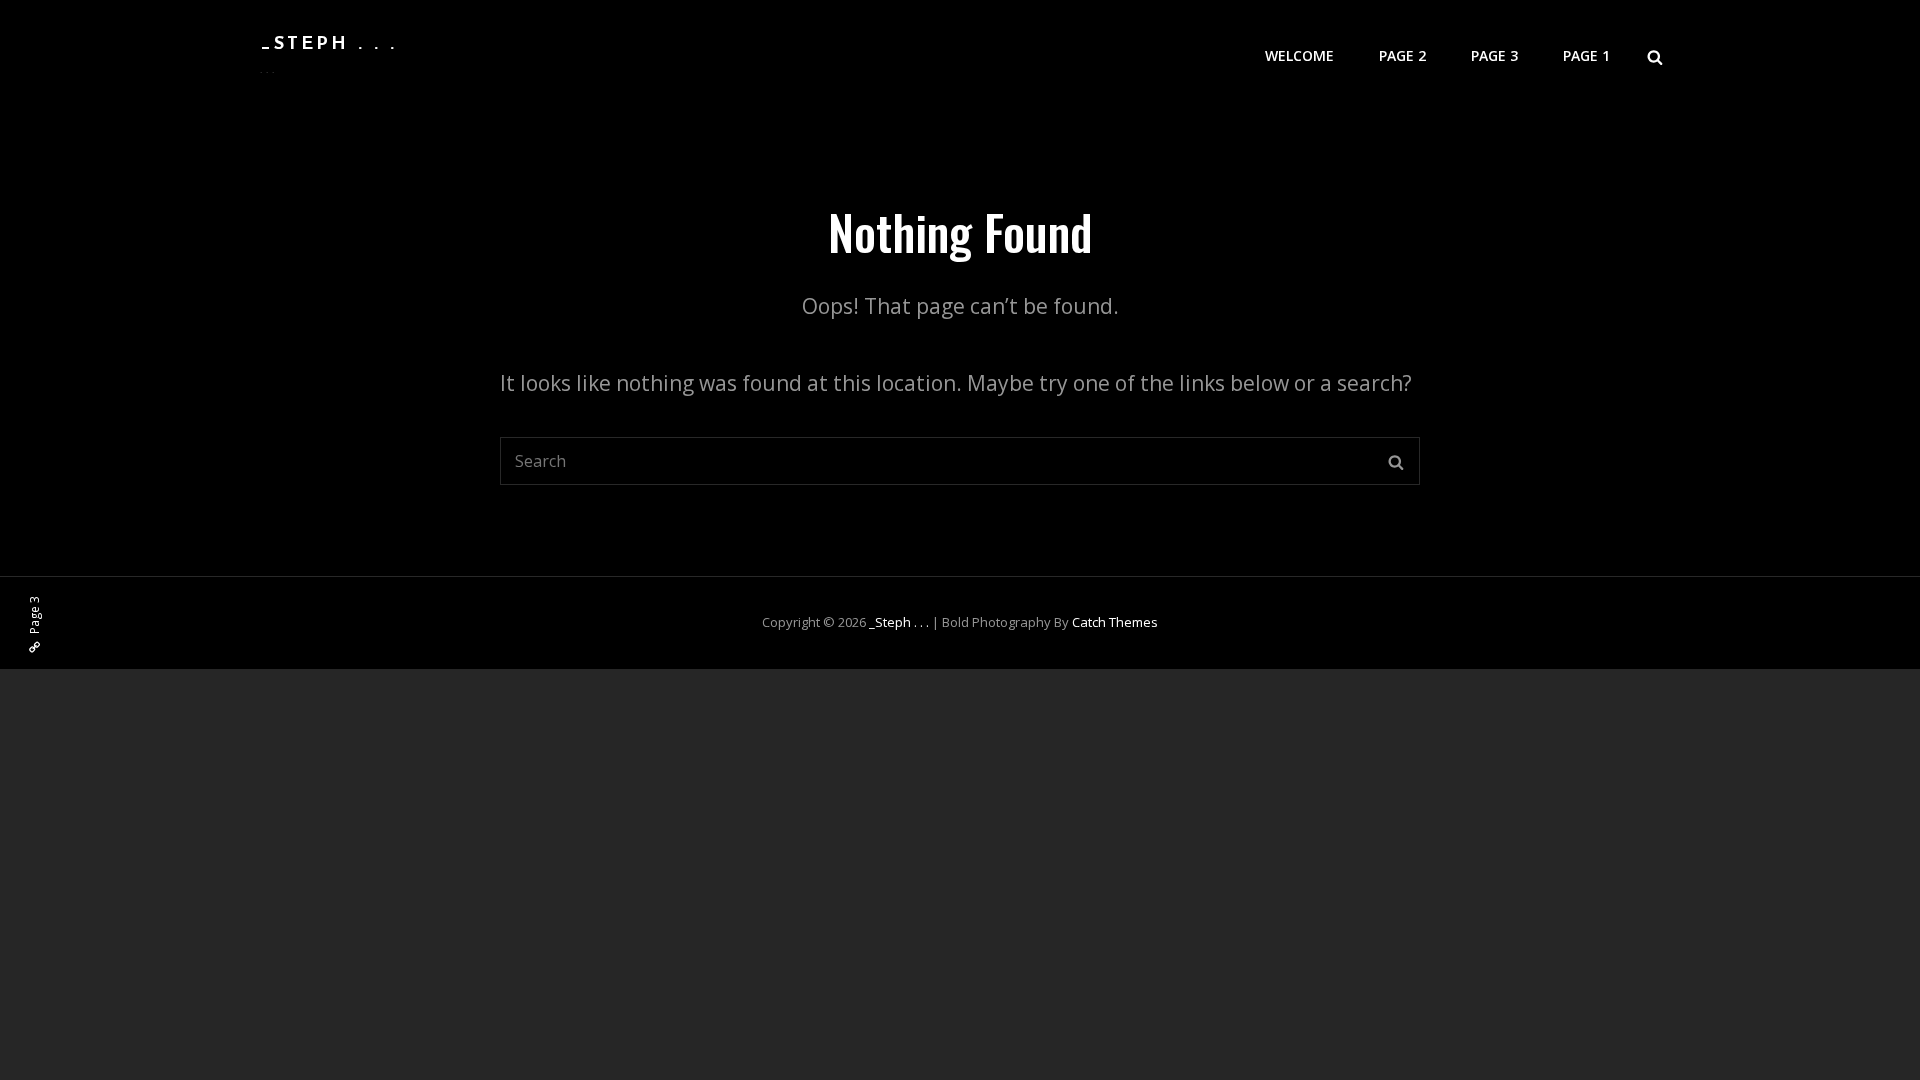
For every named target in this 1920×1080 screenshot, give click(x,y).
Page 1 (1586, 55)
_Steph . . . (328, 45)
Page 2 (1402, 55)
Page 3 (1494, 55)
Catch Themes (1115, 622)
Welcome (1299, 55)
